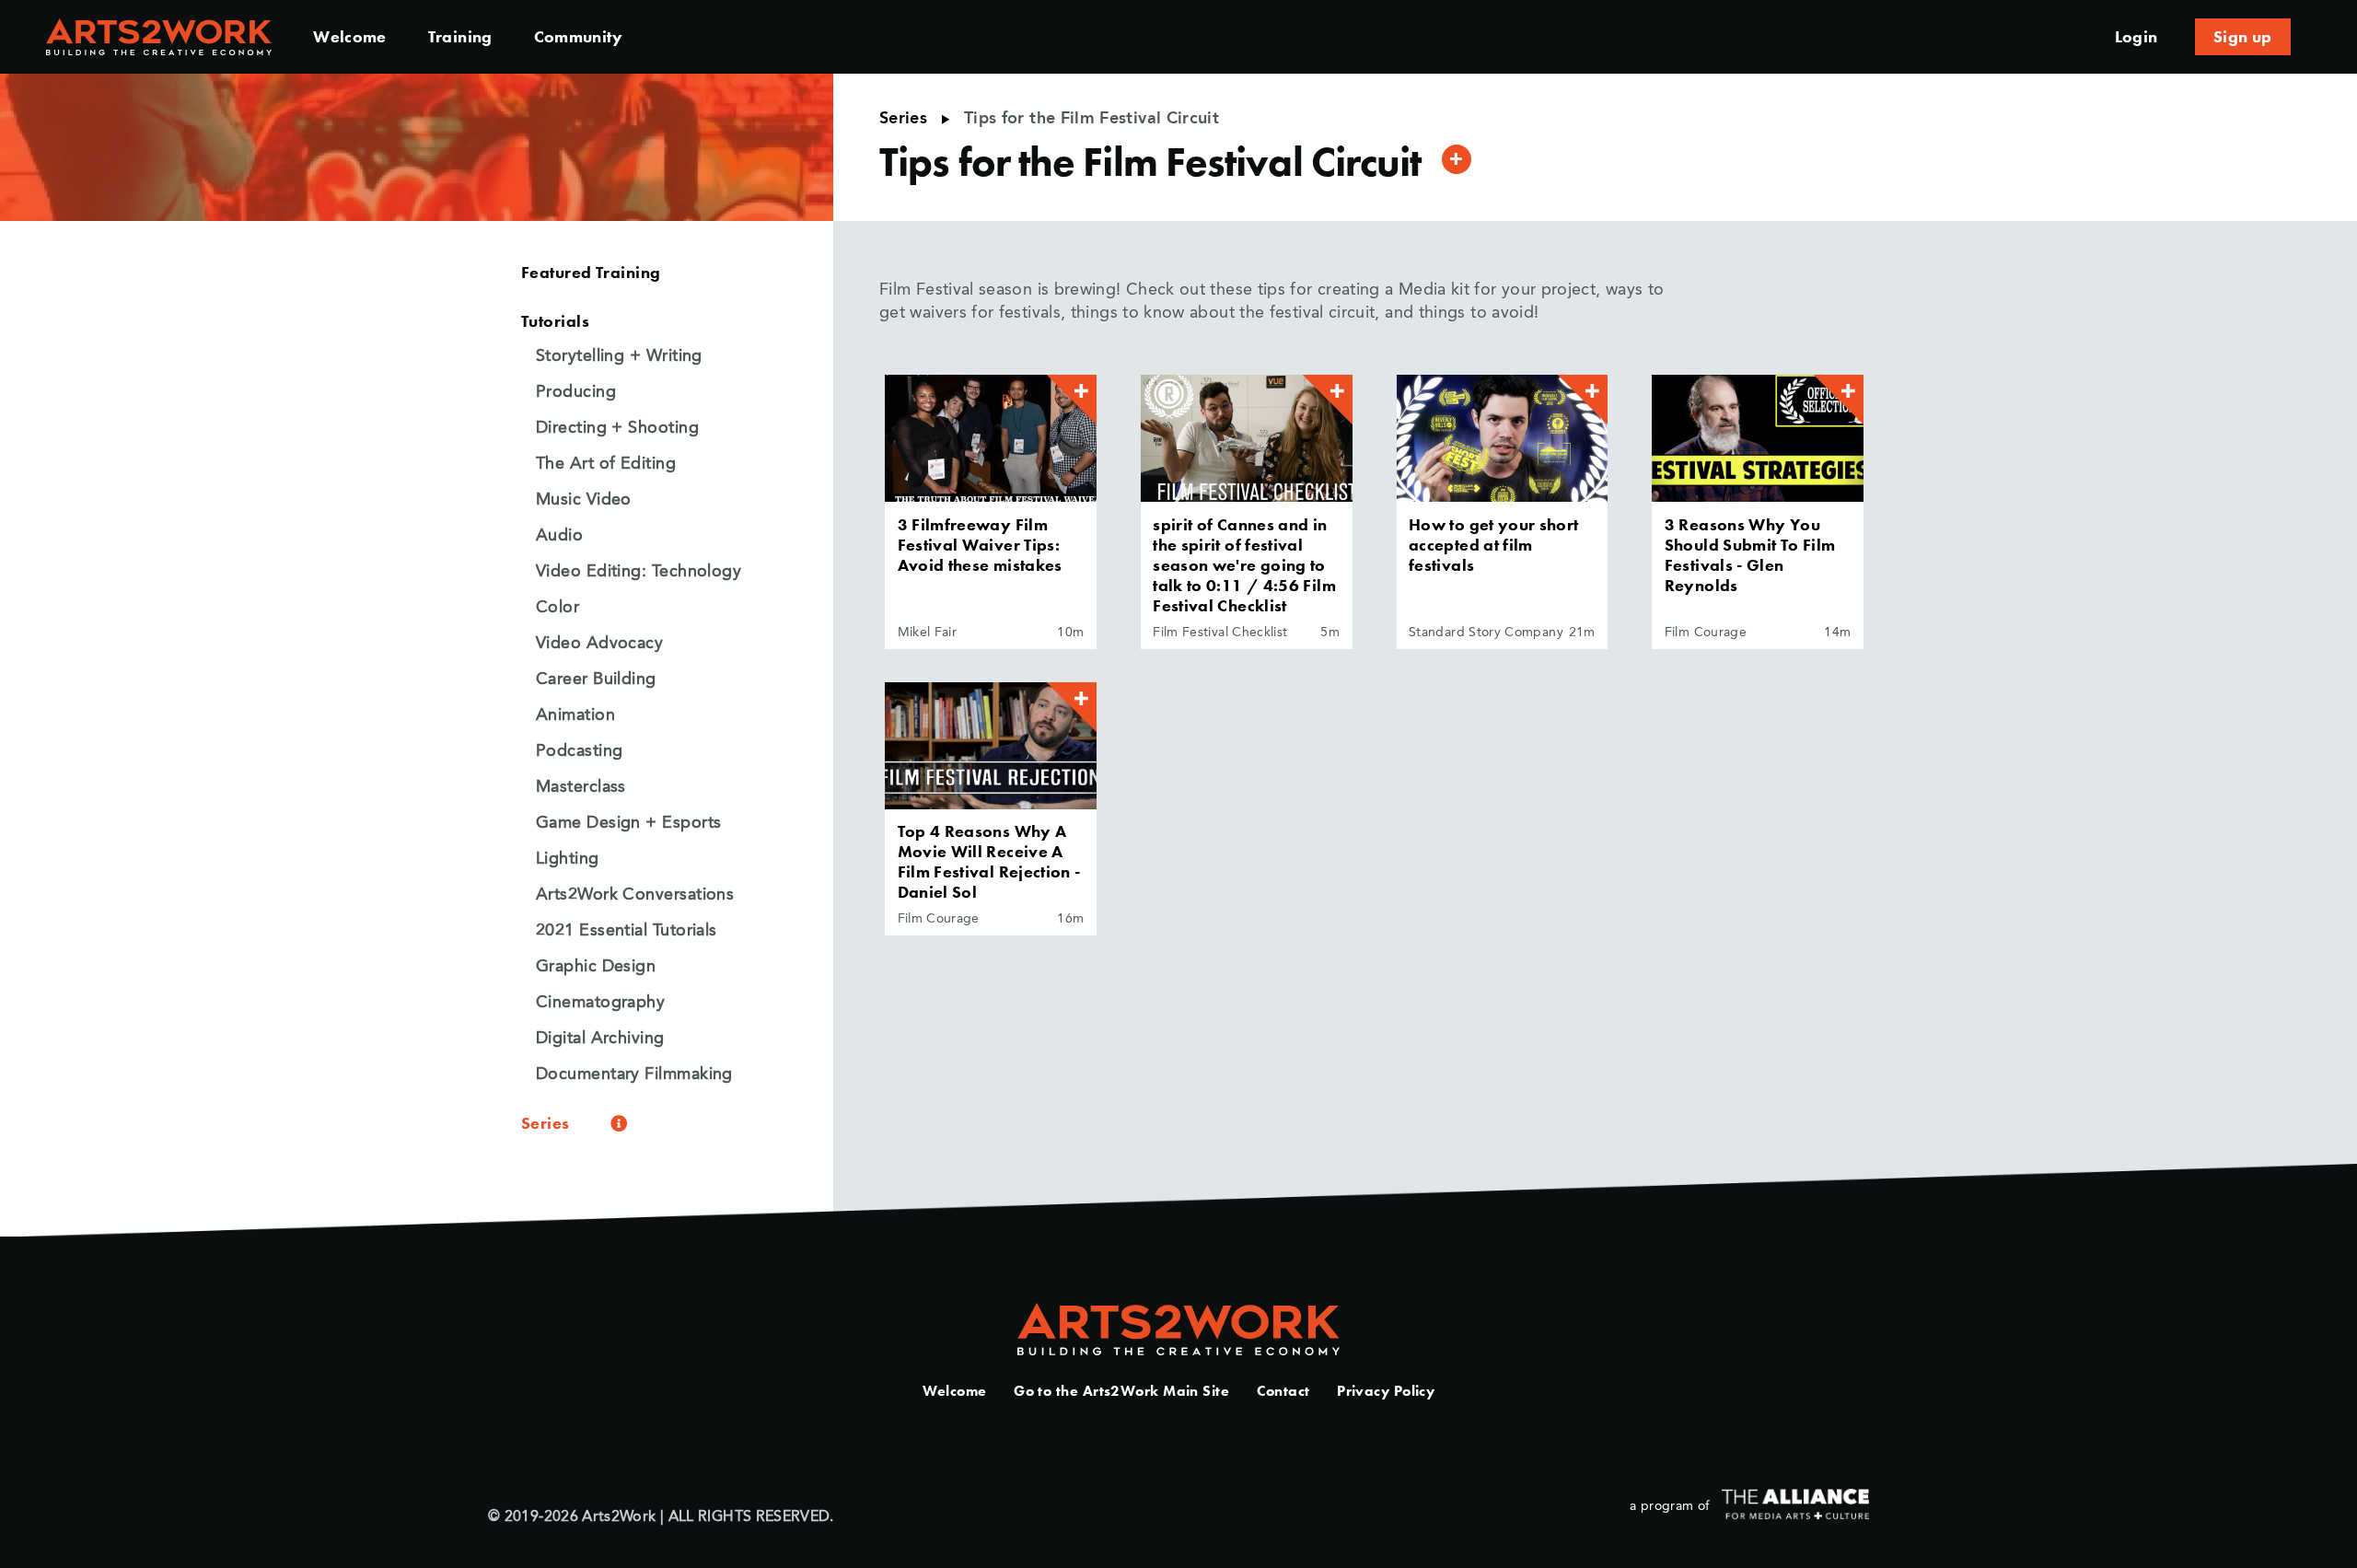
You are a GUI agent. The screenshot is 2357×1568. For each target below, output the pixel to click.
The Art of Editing (606, 464)
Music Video (584, 500)
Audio (559, 536)
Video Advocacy (599, 644)
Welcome (350, 36)
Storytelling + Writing (619, 356)
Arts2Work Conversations (635, 895)
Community (578, 36)
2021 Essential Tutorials (627, 931)
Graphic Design (596, 967)
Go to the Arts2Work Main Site (1121, 1391)
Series (903, 119)
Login (2136, 36)
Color (557, 608)
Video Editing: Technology (639, 572)
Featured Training (591, 272)
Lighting (568, 859)
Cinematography (600, 1003)
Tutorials (555, 321)
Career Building (596, 679)
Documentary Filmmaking (634, 1074)
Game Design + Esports (628, 823)
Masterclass (581, 787)
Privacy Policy (1386, 1391)
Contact (1283, 1391)
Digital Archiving (600, 1039)
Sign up (2243, 36)
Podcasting (580, 751)
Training (460, 36)
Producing (576, 392)
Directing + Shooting (617, 428)
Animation (575, 715)
